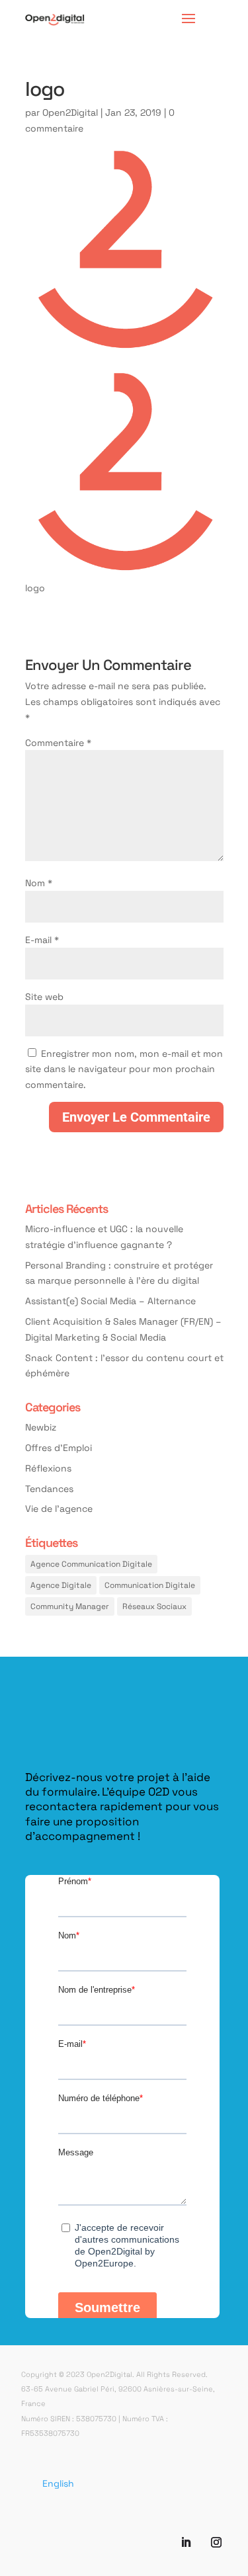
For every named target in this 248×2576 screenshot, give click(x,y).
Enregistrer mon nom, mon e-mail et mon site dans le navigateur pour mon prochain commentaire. (124, 1069)
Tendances (49, 1488)
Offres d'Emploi (59, 1447)
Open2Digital (70, 112)
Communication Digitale (150, 1585)
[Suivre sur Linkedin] (186, 2542)
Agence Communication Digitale (91, 1563)
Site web (44, 996)
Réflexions (48, 1468)
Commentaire (58, 742)
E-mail (42, 939)
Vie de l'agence (59, 1508)
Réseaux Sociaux (154, 1606)
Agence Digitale (61, 1585)
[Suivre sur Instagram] (216, 2542)
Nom (39, 883)
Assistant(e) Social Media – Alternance (110, 1301)
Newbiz (41, 1427)
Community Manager (70, 1606)
